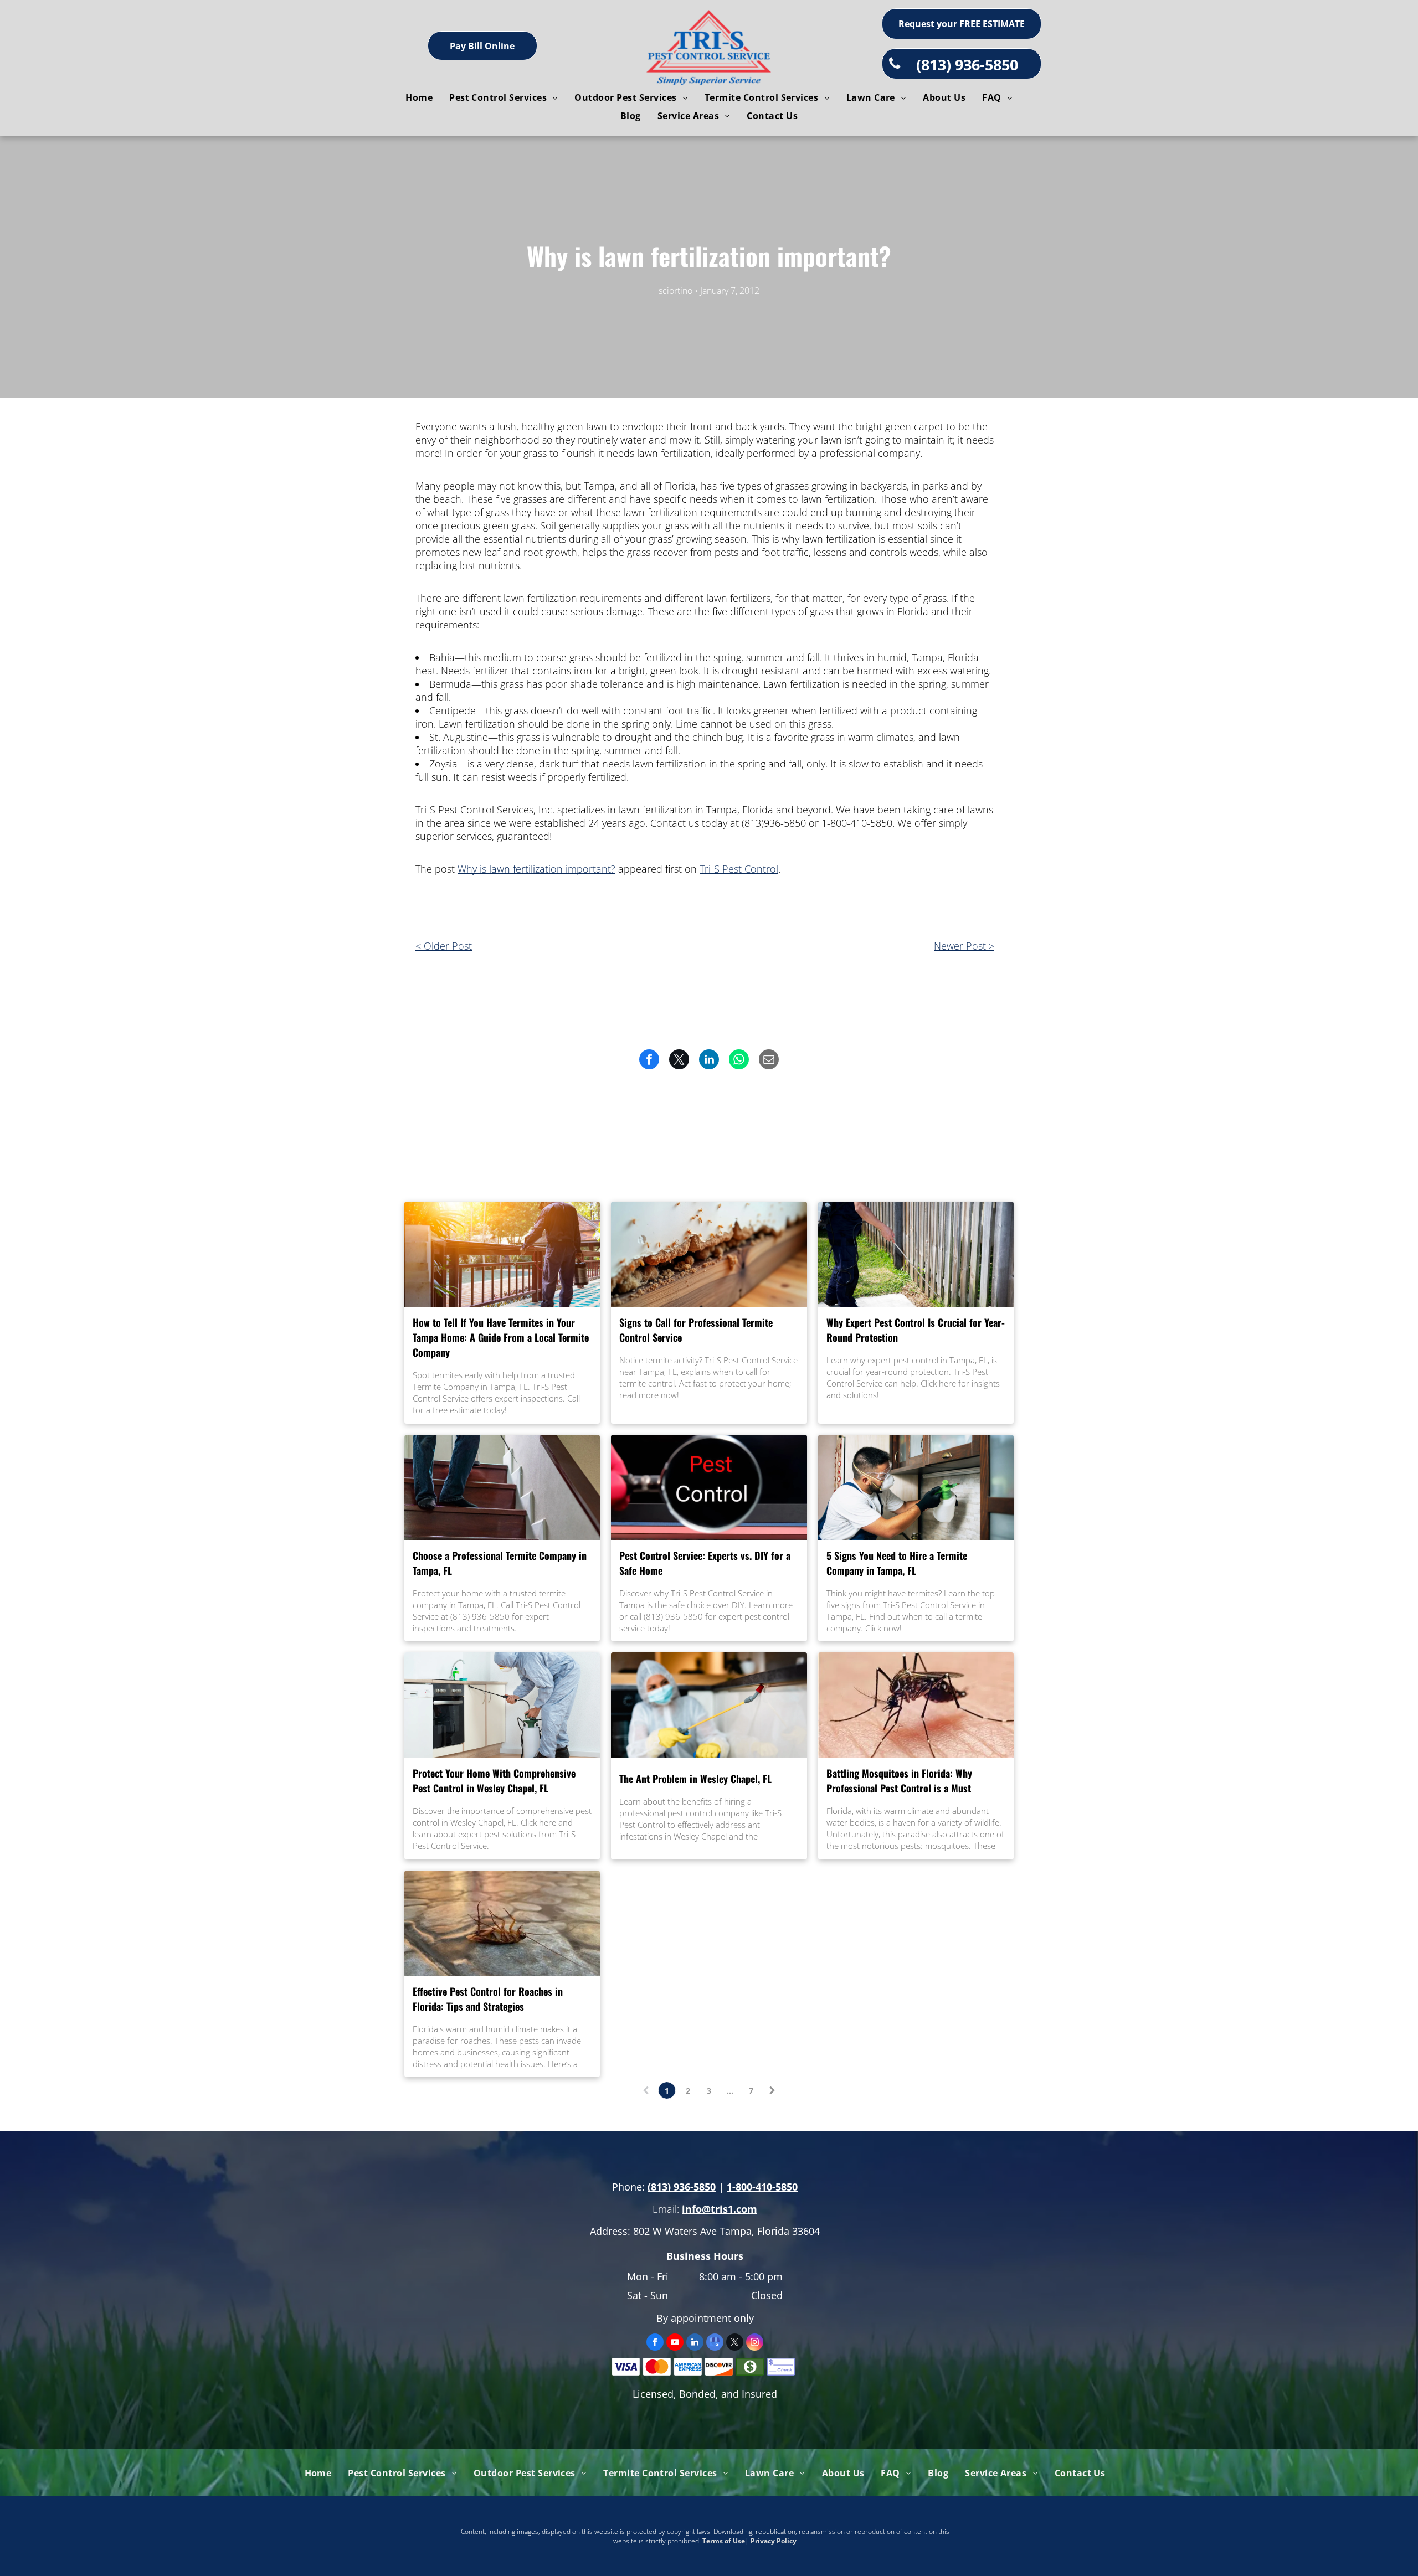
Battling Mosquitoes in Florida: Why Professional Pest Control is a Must (899, 1781)
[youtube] (675, 2343)
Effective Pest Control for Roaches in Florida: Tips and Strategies (488, 1999)
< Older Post (444, 946)
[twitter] (735, 2343)
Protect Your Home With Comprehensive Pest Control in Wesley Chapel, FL (494, 1781)
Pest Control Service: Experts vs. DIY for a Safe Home (705, 1563)
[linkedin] (695, 2343)
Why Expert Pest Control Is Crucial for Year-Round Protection (916, 1330)
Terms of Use (724, 2541)
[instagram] (755, 2343)
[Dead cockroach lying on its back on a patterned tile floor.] (502, 1923)
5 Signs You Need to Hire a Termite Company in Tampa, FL (897, 1563)
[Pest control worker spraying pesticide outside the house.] (916, 1254)
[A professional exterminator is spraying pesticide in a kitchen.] (916, 1487)
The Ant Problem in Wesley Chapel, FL (695, 1779)
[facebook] (655, 2343)
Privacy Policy (774, 2541)
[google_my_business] (715, 2343)
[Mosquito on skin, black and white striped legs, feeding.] (916, 1705)
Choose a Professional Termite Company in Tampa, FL (500, 1563)
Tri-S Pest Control (739, 869)
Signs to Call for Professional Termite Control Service (696, 1330)
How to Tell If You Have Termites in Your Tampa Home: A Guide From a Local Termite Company (501, 1337)
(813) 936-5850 (682, 2187)
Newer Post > (964, 946)
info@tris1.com (720, 2209)
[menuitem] (419, 97)
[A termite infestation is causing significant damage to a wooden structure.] (709, 1254)
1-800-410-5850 (762, 2187)
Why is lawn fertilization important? (536, 869)
